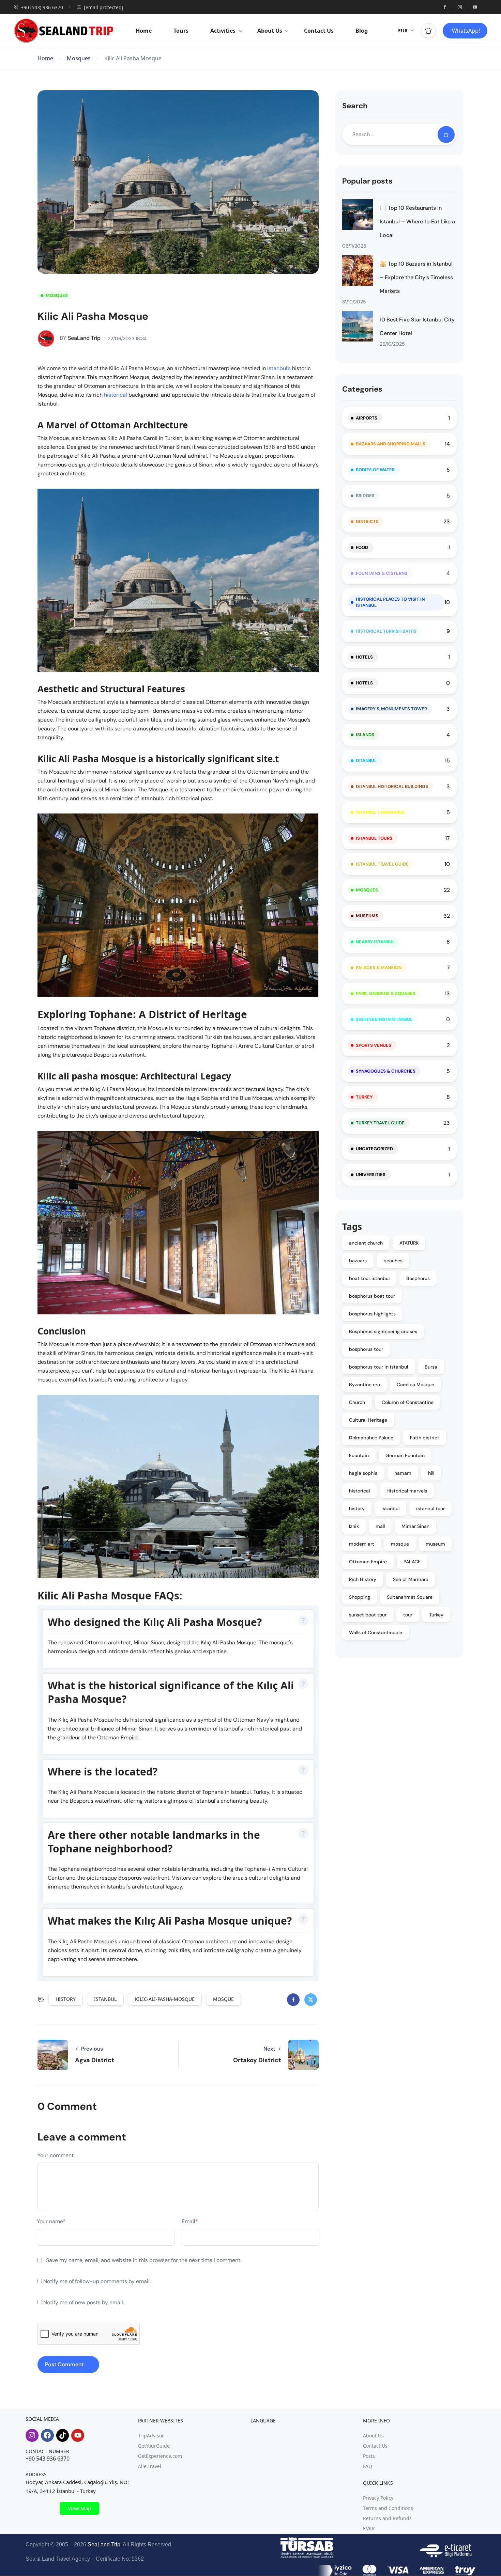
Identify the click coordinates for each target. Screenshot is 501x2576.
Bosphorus (418, 1278)
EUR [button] (403, 30)
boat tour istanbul (369, 1278)
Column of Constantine (408, 1402)
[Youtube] (78, 2435)
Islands (365, 735)
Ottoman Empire (368, 1562)
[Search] (446, 135)
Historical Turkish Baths (386, 631)
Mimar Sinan (415, 1526)
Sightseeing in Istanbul (384, 1019)
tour (408, 1615)
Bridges (365, 496)
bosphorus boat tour (372, 1296)
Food (362, 547)
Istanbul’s (280, 368)
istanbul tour (430, 1508)
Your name (51, 2221)
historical (116, 395)
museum (435, 1544)
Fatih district (425, 1438)
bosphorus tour (366, 1349)
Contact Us (319, 31)
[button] (428, 31)
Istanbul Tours (374, 838)
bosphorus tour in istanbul (378, 1367)
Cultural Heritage (368, 1420)
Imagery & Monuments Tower (391, 709)
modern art (362, 1544)
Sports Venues (374, 1045)
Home (144, 31)
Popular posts (367, 181)
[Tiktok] (63, 2435)
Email (190, 2221)
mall (380, 1526)
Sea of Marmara (411, 1579)
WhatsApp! (466, 31)
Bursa (431, 1367)
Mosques (79, 58)
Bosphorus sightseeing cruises (383, 1331)
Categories (362, 389)
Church (357, 1402)
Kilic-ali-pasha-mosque (165, 1999)
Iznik (354, 1526)
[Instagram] (32, 2435)
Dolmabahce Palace (371, 1438)
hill (431, 1473)
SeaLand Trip (80, 338)
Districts (367, 521)
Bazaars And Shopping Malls (391, 444)
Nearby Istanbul (375, 942)
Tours (181, 31)
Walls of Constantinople (376, 1632)
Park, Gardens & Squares (386, 993)
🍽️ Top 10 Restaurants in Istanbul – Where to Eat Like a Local (417, 222)
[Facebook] (47, 2435)
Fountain (359, 1455)
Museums (367, 916)
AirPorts (367, 418)
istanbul (105, 1999)
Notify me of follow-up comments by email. (97, 2281)
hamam (403, 1473)
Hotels (364, 657)
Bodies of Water (375, 470)
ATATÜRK (409, 1243)
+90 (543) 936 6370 (42, 7)
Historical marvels (407, 1491)
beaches (393, 1261)
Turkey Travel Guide (380, 1123)
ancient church (366, 1243)
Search (355, 106)
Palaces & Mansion (379, 968)
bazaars (358, 1261)
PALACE (412, 1562)
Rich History (363, 1579)
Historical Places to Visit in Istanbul (390, 602)
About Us (270, 31)
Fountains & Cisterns (382, 573)
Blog (362, 31)
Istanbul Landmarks (380, 812)
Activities (223, 31)
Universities (371, 1175)
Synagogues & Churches (386, 1071)
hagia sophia (363, 1473)
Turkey (364, 1097)
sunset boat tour (368, 1615)
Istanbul (366, 761)
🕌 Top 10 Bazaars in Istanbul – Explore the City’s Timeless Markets (416, 277)
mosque (223, 1999)
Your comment (56, 2155)
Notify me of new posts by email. (84, 2302)
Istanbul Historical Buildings (392, 786)
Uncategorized (374, 1149)
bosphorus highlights (372, 1314)
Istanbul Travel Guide (382, 864)
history (66, 1999)
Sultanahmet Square (410, 1597)
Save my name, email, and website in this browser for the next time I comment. (144, 2260)
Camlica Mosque (415, 1385)
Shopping (360, 1597)
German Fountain (405, 1455)
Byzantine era (365, 1385)
